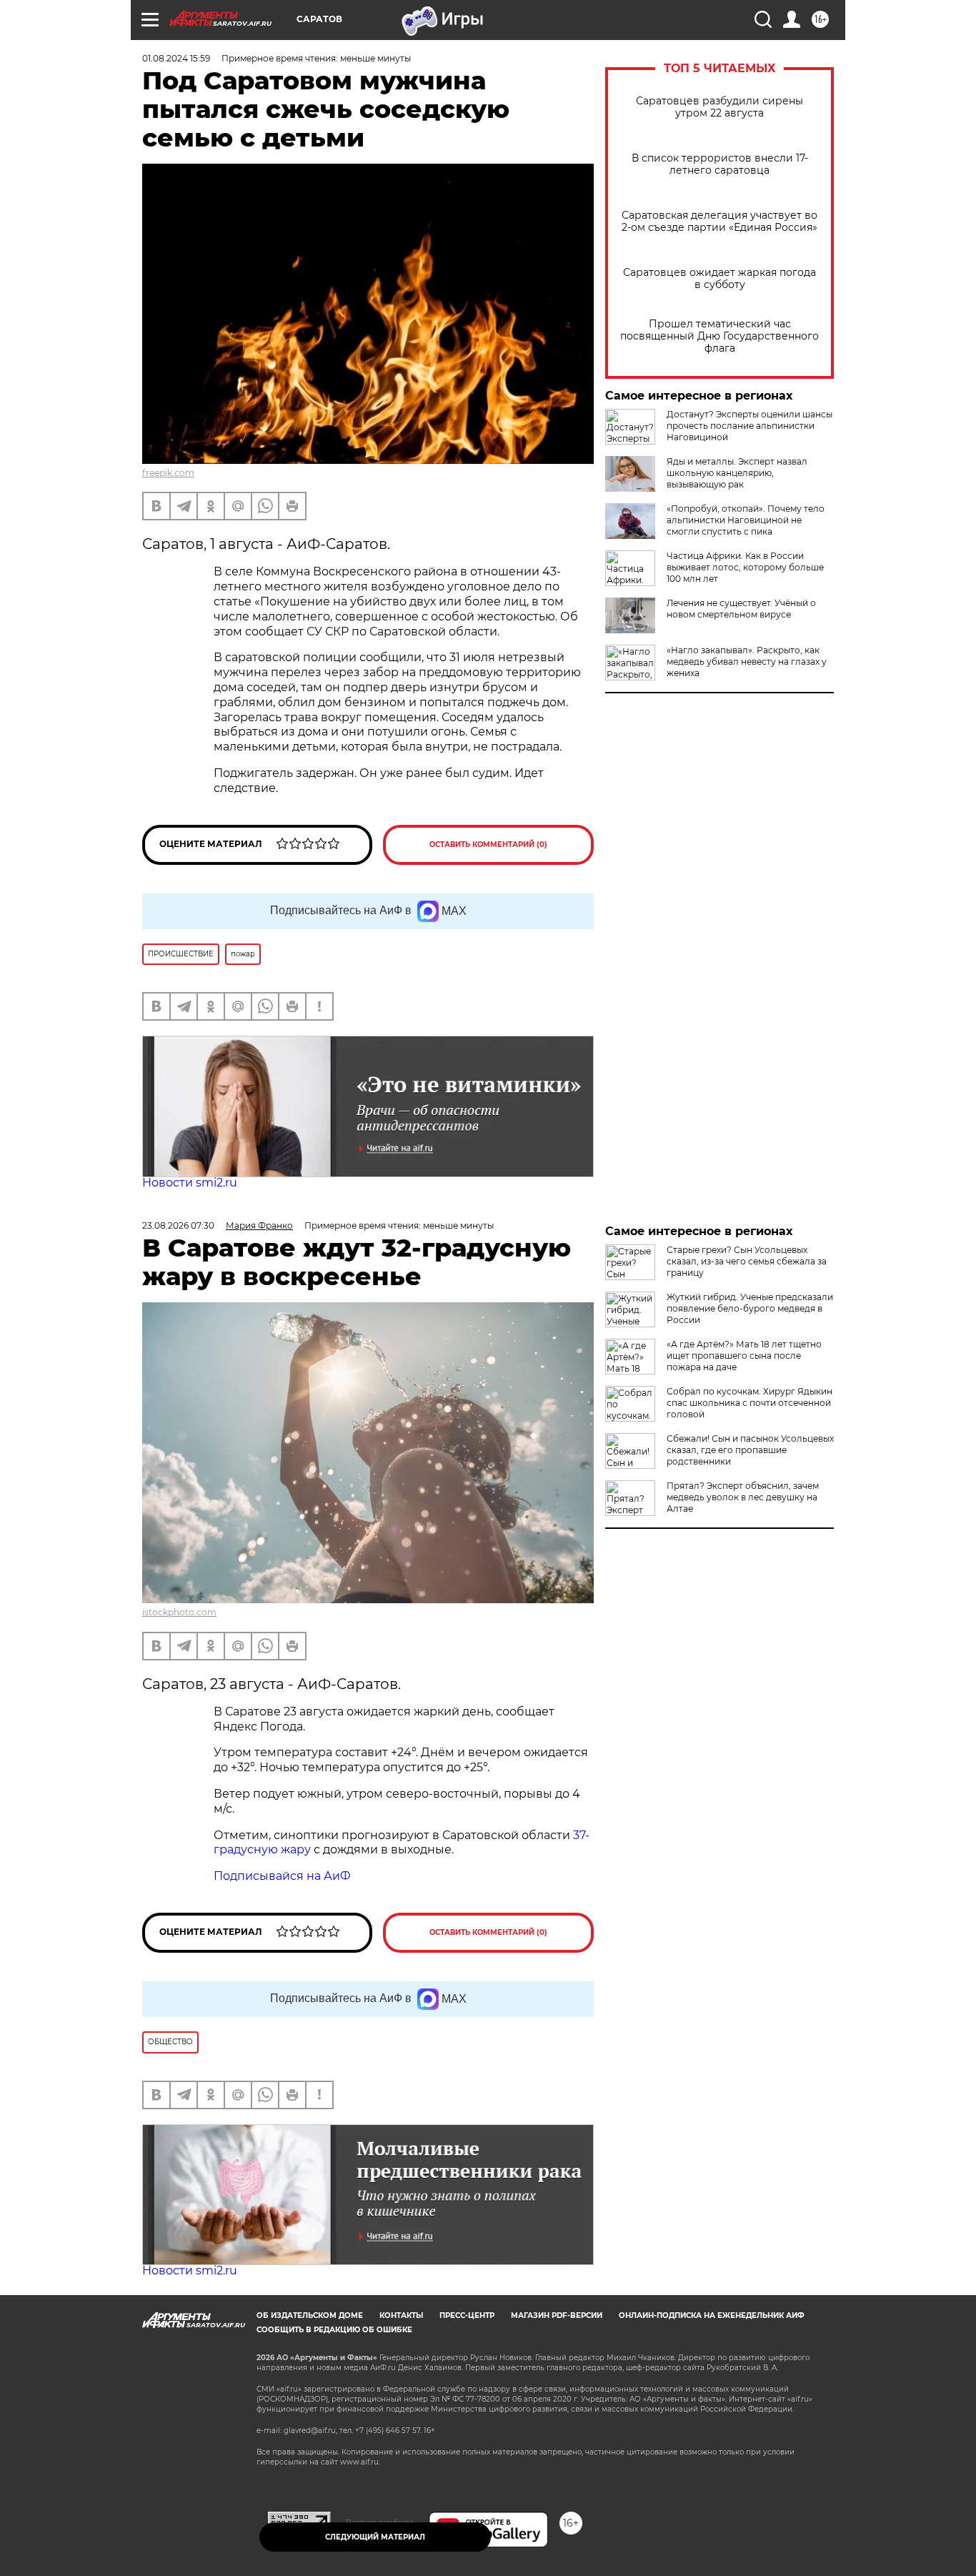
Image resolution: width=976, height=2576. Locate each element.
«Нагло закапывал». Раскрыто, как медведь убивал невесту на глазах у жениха (747, 662)
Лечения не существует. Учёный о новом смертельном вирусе (741, 609)
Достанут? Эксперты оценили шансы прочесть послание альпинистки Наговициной (750, 426)
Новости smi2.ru (190, 1183)
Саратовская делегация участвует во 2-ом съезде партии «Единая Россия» (719, 222)
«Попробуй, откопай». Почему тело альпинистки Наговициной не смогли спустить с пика (746, 520)
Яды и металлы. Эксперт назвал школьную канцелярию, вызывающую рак (737, 473)
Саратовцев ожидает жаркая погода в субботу (719, 279)
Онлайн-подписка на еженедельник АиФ (712, 2315)
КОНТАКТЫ (401, 2315)
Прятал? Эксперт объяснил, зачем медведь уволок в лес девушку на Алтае (743, 1497)
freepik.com (168, 473)
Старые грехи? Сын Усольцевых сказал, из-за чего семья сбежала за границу (747, 1261)
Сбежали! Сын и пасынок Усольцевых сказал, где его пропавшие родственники (750, 1450)
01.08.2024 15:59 (176, 58)
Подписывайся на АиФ (282, 1876)
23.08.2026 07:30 (178, 1225)
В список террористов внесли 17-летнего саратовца (720, 164)
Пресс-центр (467, 2315)
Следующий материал (375, 2537)
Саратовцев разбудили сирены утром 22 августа (719, 107)
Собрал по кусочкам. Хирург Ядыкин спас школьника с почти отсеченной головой (750, 1403)
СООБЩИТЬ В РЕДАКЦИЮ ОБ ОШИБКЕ (334, 2330)
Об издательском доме (310, 2315)
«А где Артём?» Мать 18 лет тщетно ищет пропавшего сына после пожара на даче (744, 1356)
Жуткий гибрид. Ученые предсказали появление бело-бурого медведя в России (750, 1308)
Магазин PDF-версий (557, 2315)
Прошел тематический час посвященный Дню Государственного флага (719, 336)
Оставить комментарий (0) (488, 844)
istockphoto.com (179, 1612)
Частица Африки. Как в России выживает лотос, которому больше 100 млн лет (745, 567)
